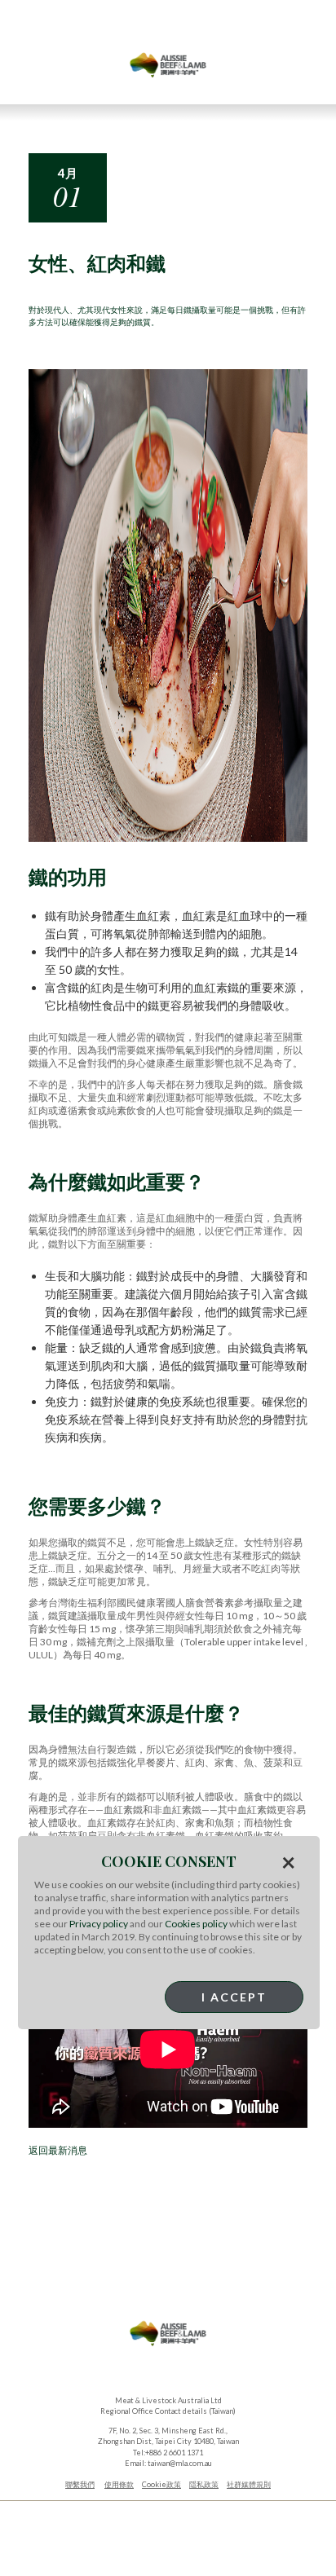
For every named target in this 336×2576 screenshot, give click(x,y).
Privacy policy (99, 1924)
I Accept (234, 1997)
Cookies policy (196, 1924)
